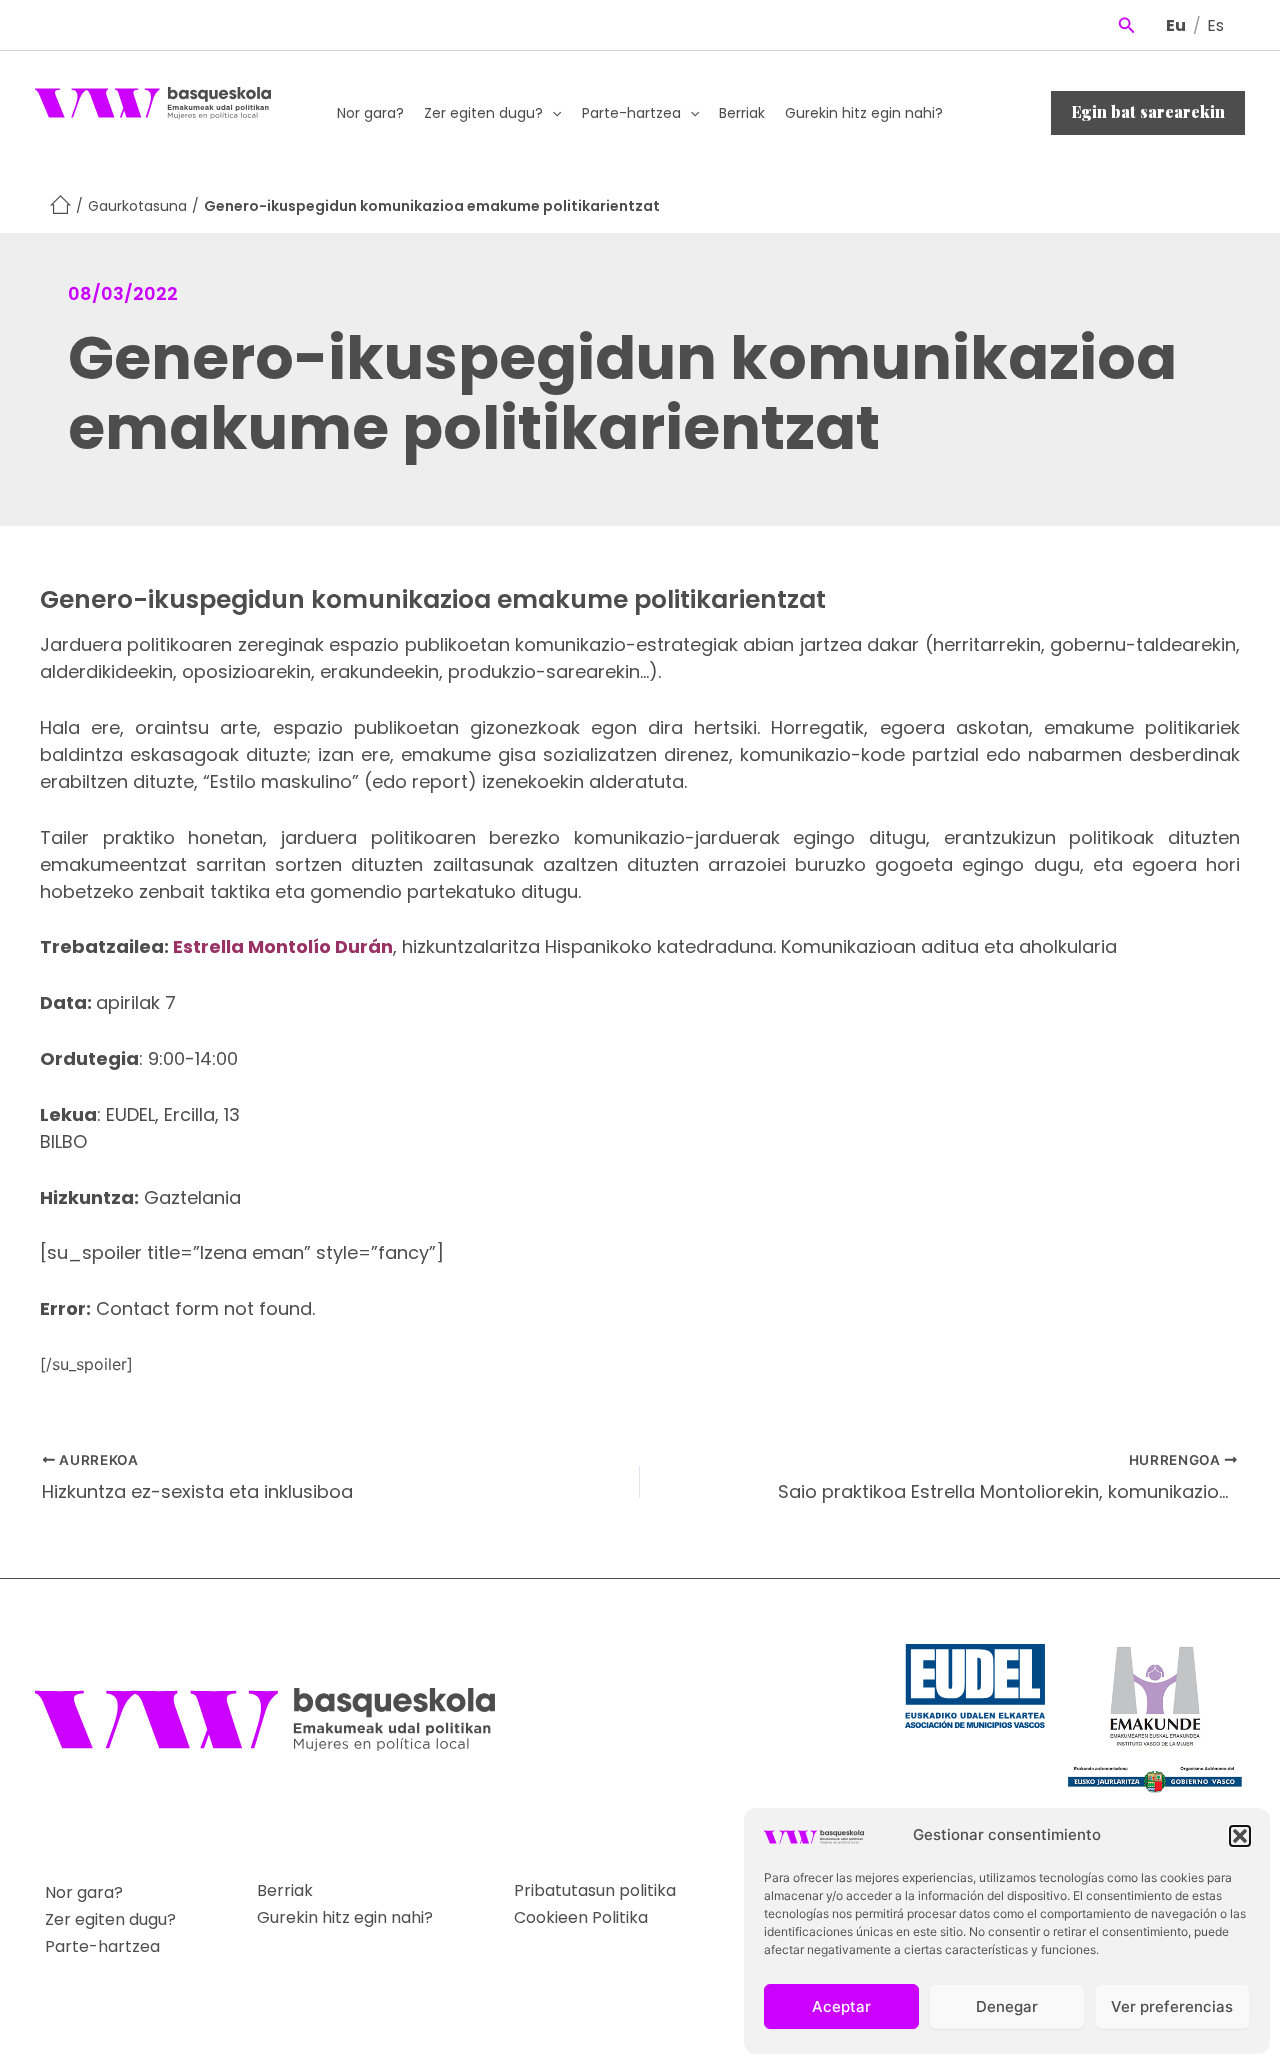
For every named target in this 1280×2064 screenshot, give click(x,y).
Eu (1176, 25)
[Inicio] (60, 206)
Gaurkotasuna (137, 206)
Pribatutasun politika (595, 1890)
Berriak (742, 113)
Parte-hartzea (631, 113)
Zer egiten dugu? (483, 113)
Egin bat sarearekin (1148, 111)
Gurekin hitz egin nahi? (864, 113)
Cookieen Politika (581, 1917)
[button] (1240, 1836)
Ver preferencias (1172, 2006)
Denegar (1007, 2006)
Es (1215, 25)
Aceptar (841, 2006)
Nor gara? (370, 113)
